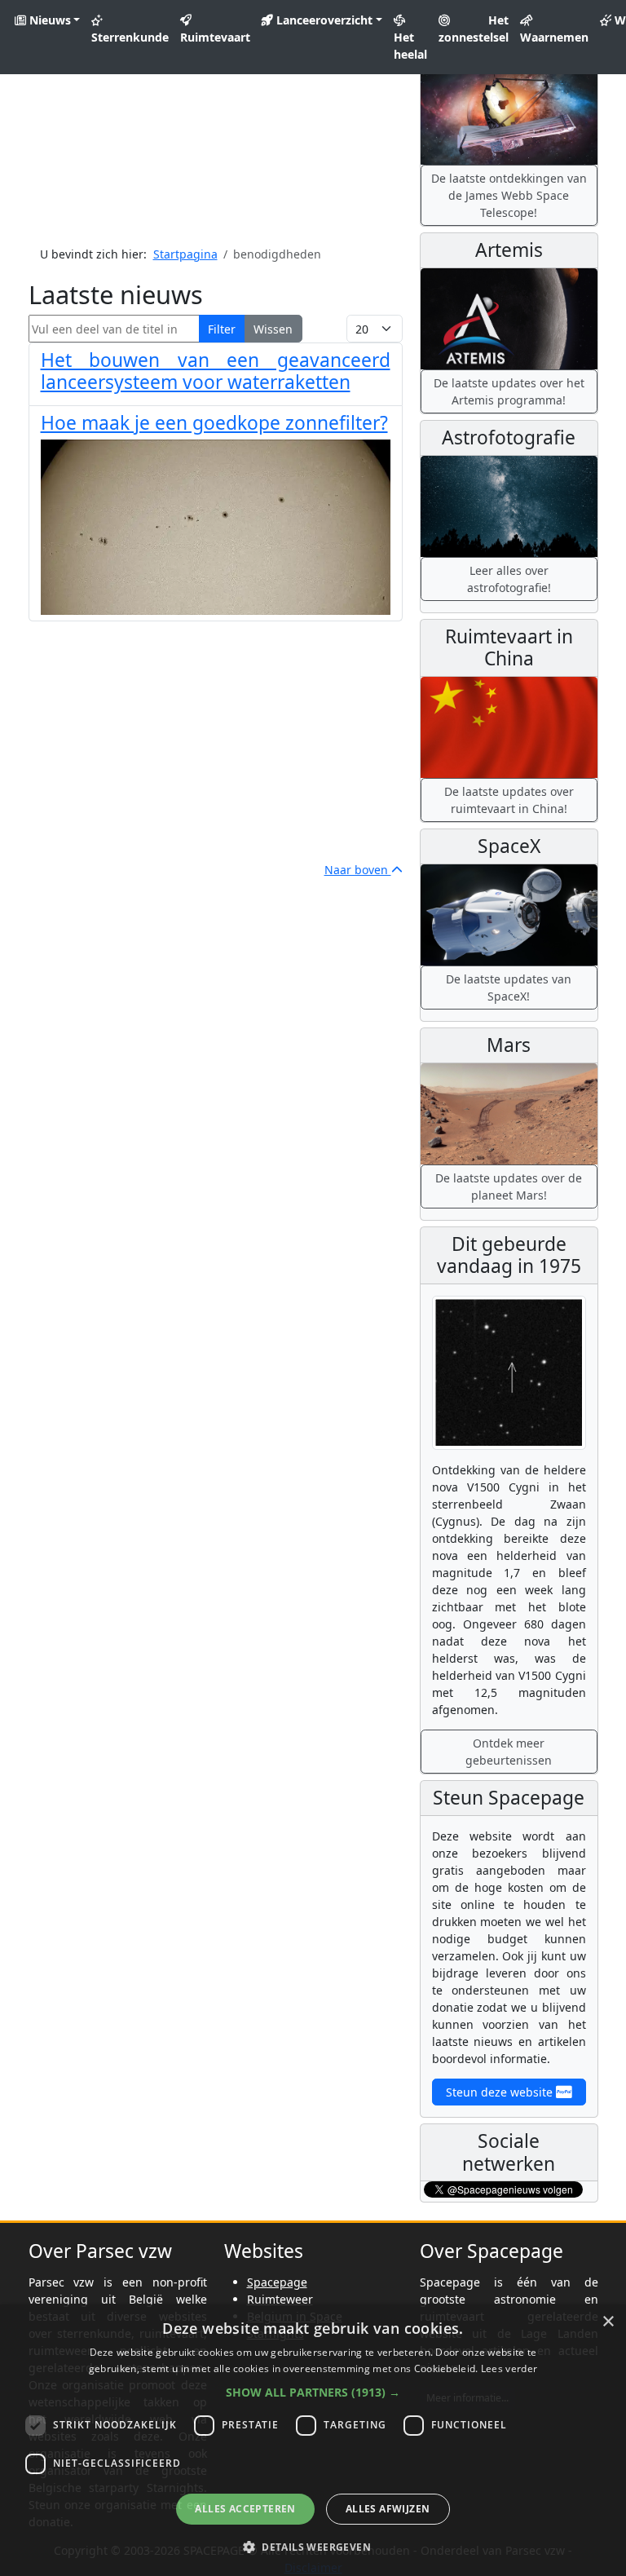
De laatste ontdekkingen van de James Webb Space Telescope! (509, 195)
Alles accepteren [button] (245, 2509)
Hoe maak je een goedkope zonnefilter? (214, 423)
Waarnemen (554, 37)
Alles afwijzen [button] (388, 2509)
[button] (313, 2392)
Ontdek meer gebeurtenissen (509, 1752)
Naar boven (358, 870)
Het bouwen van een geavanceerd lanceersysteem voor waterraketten (216, 371)
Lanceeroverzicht (323, 20)
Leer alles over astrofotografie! (509, 579)
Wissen (273, 329)
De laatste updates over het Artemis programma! (509, 391)
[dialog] (313, 2440)
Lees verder (509, 2368)
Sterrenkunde (130, 37)
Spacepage (277, 2282)
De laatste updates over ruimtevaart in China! (509, 800)
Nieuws (48, 20)
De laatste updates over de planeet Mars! (509, 1186)
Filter (222, 329)
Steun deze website (501, 2092)
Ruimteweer (280, 2299)
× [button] (608, 2322)
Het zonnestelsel (474, 29)
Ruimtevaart (215, 37)
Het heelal (410, 46)
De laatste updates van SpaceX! (509, 988)
